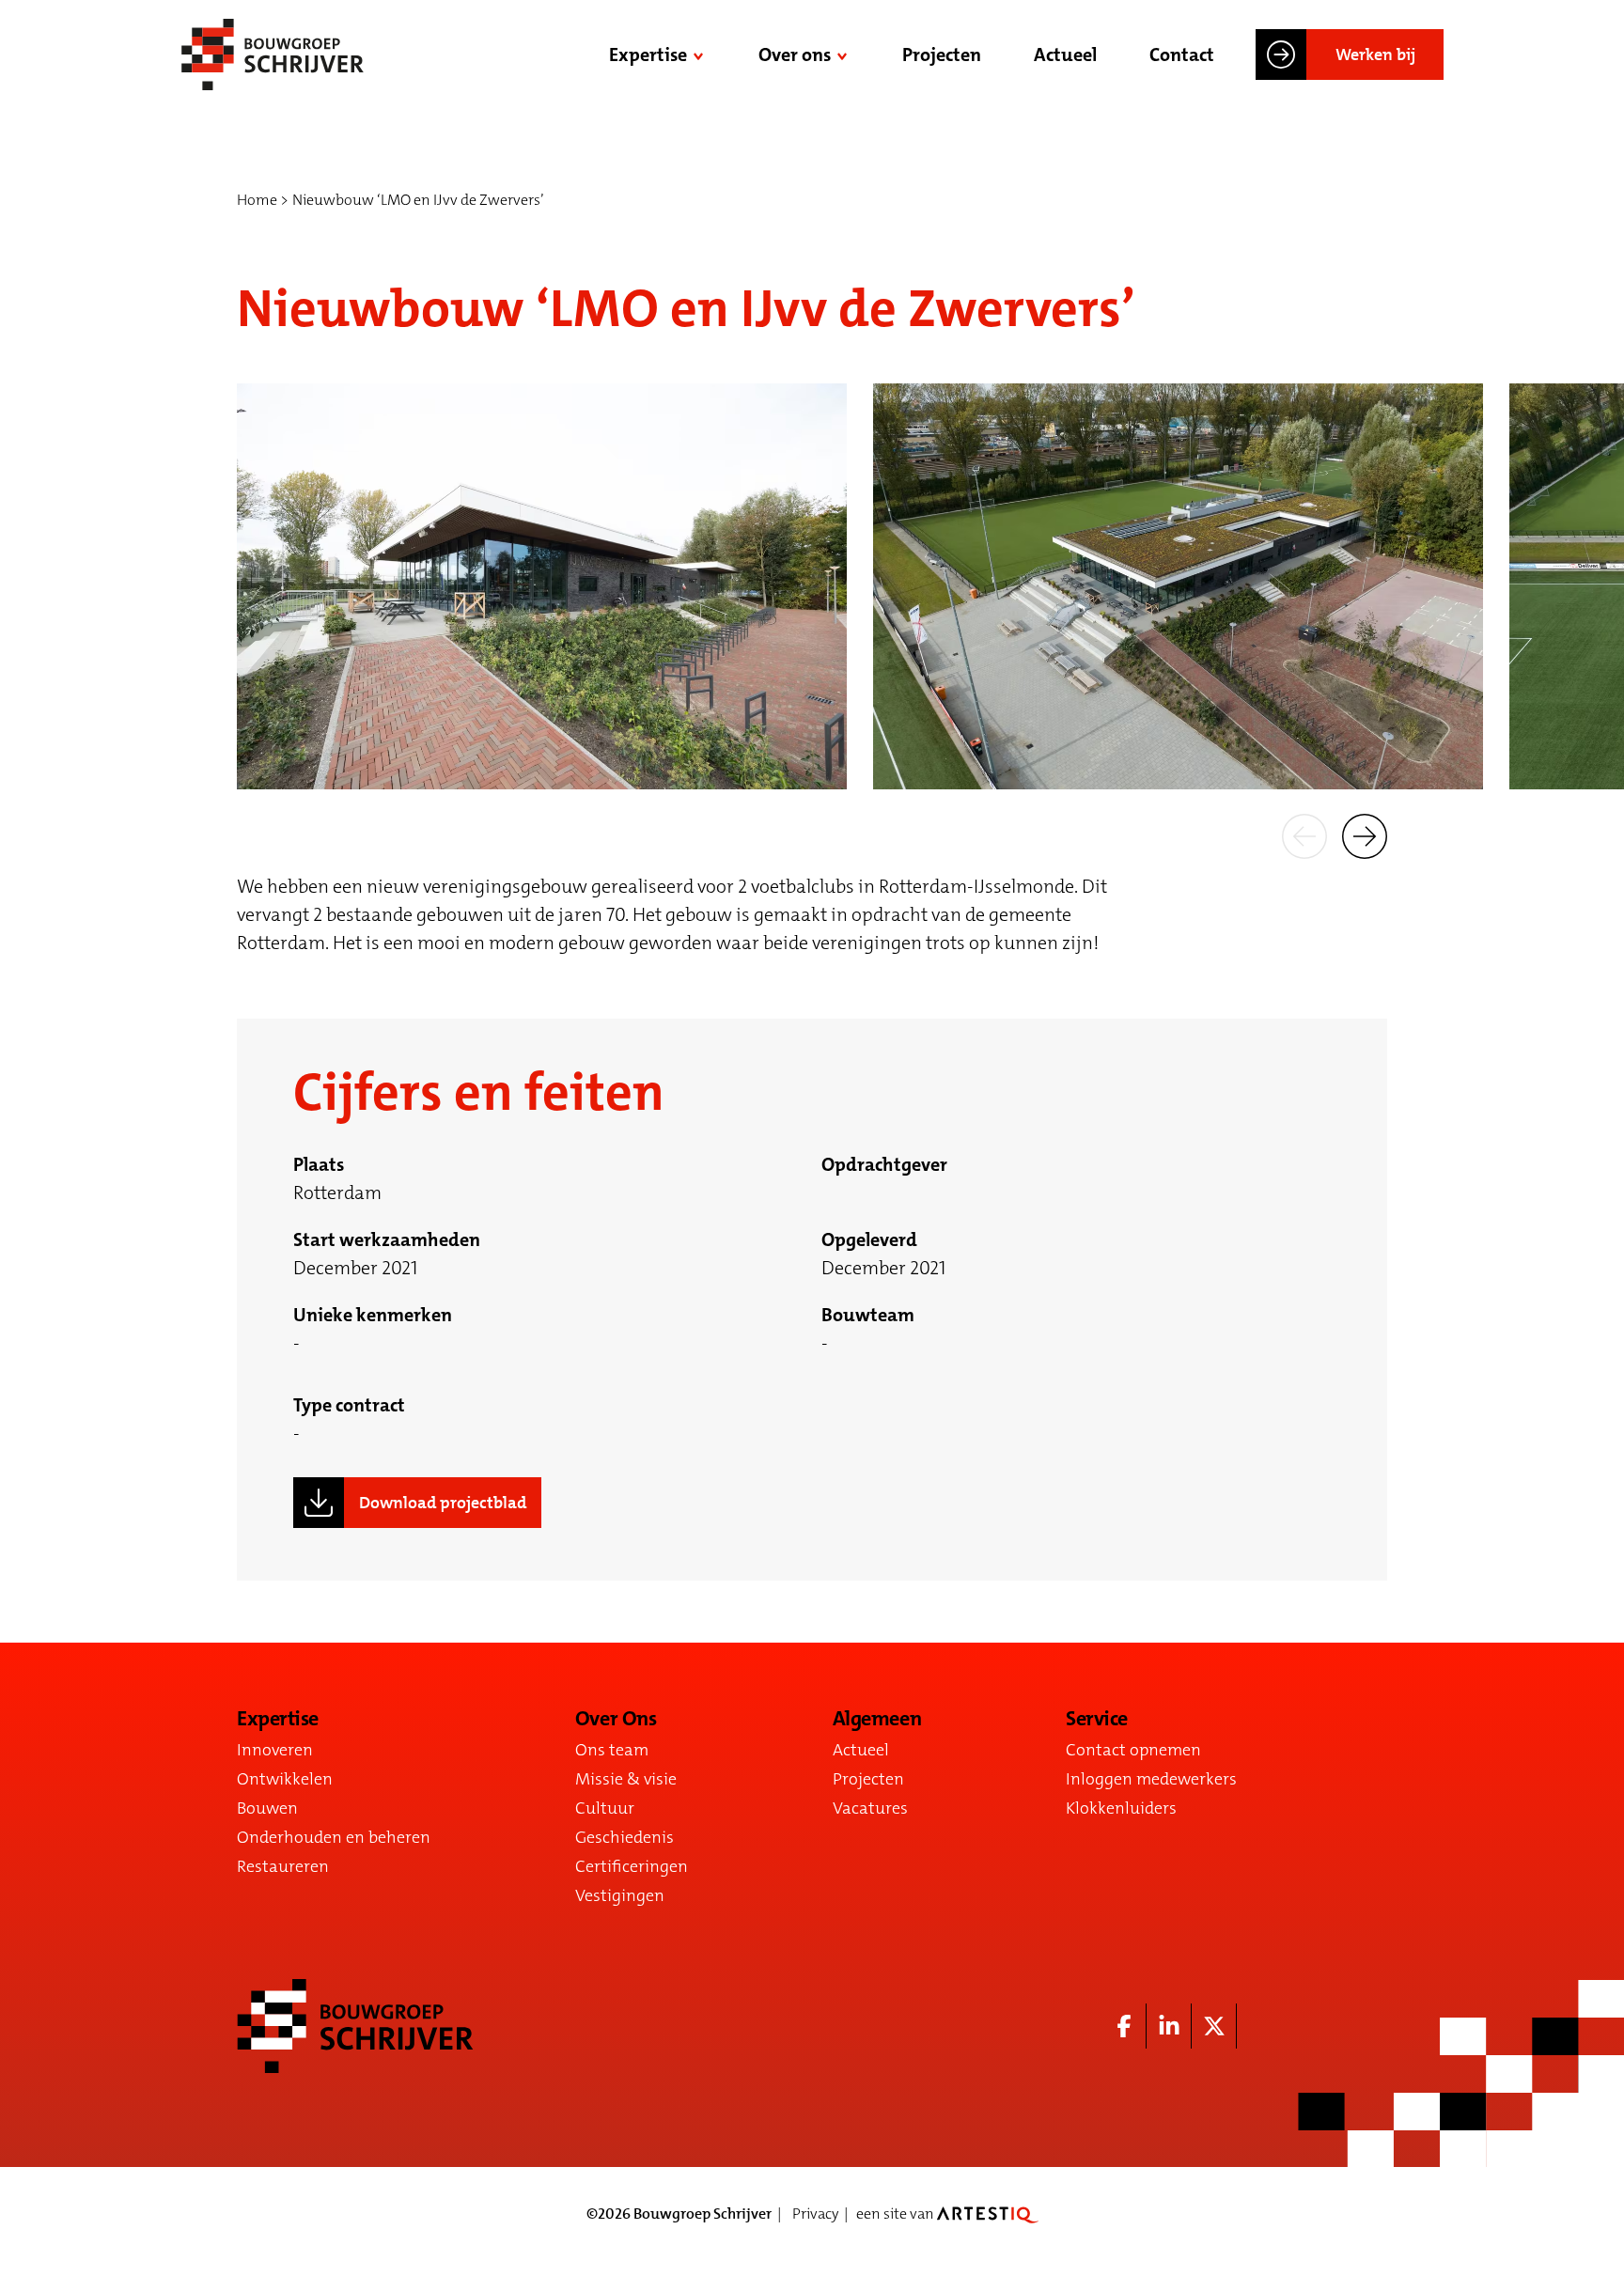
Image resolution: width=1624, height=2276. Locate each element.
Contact (1182, 55)
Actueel (1065, 55)
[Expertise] (700, 55)
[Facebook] (1124, 2026)
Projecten (942, 55)
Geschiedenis (625, 1837)
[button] (1304, 834)
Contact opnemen (1133, 1750)
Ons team (612, 1750)
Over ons (795, 55)
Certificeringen (632, 1866)
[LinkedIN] (1169, 2026)
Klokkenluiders (1121, 1808)
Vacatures (870, 1808)
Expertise (648, 55)
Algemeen (877, 1719)
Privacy (815, 2214)
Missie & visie (626, 1779)
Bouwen (267, 1808)
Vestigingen (620, 1895)
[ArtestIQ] (988, 2214)
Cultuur (605, 1808)
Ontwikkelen (285, 1779)
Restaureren (283, 1866)
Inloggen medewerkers (1151, 1779)
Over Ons (616, 1719)
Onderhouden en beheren (334, 1837)
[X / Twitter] (1214, 2026)
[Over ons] (844, 55)
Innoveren (275, 1750)
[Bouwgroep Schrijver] (273, 55)
